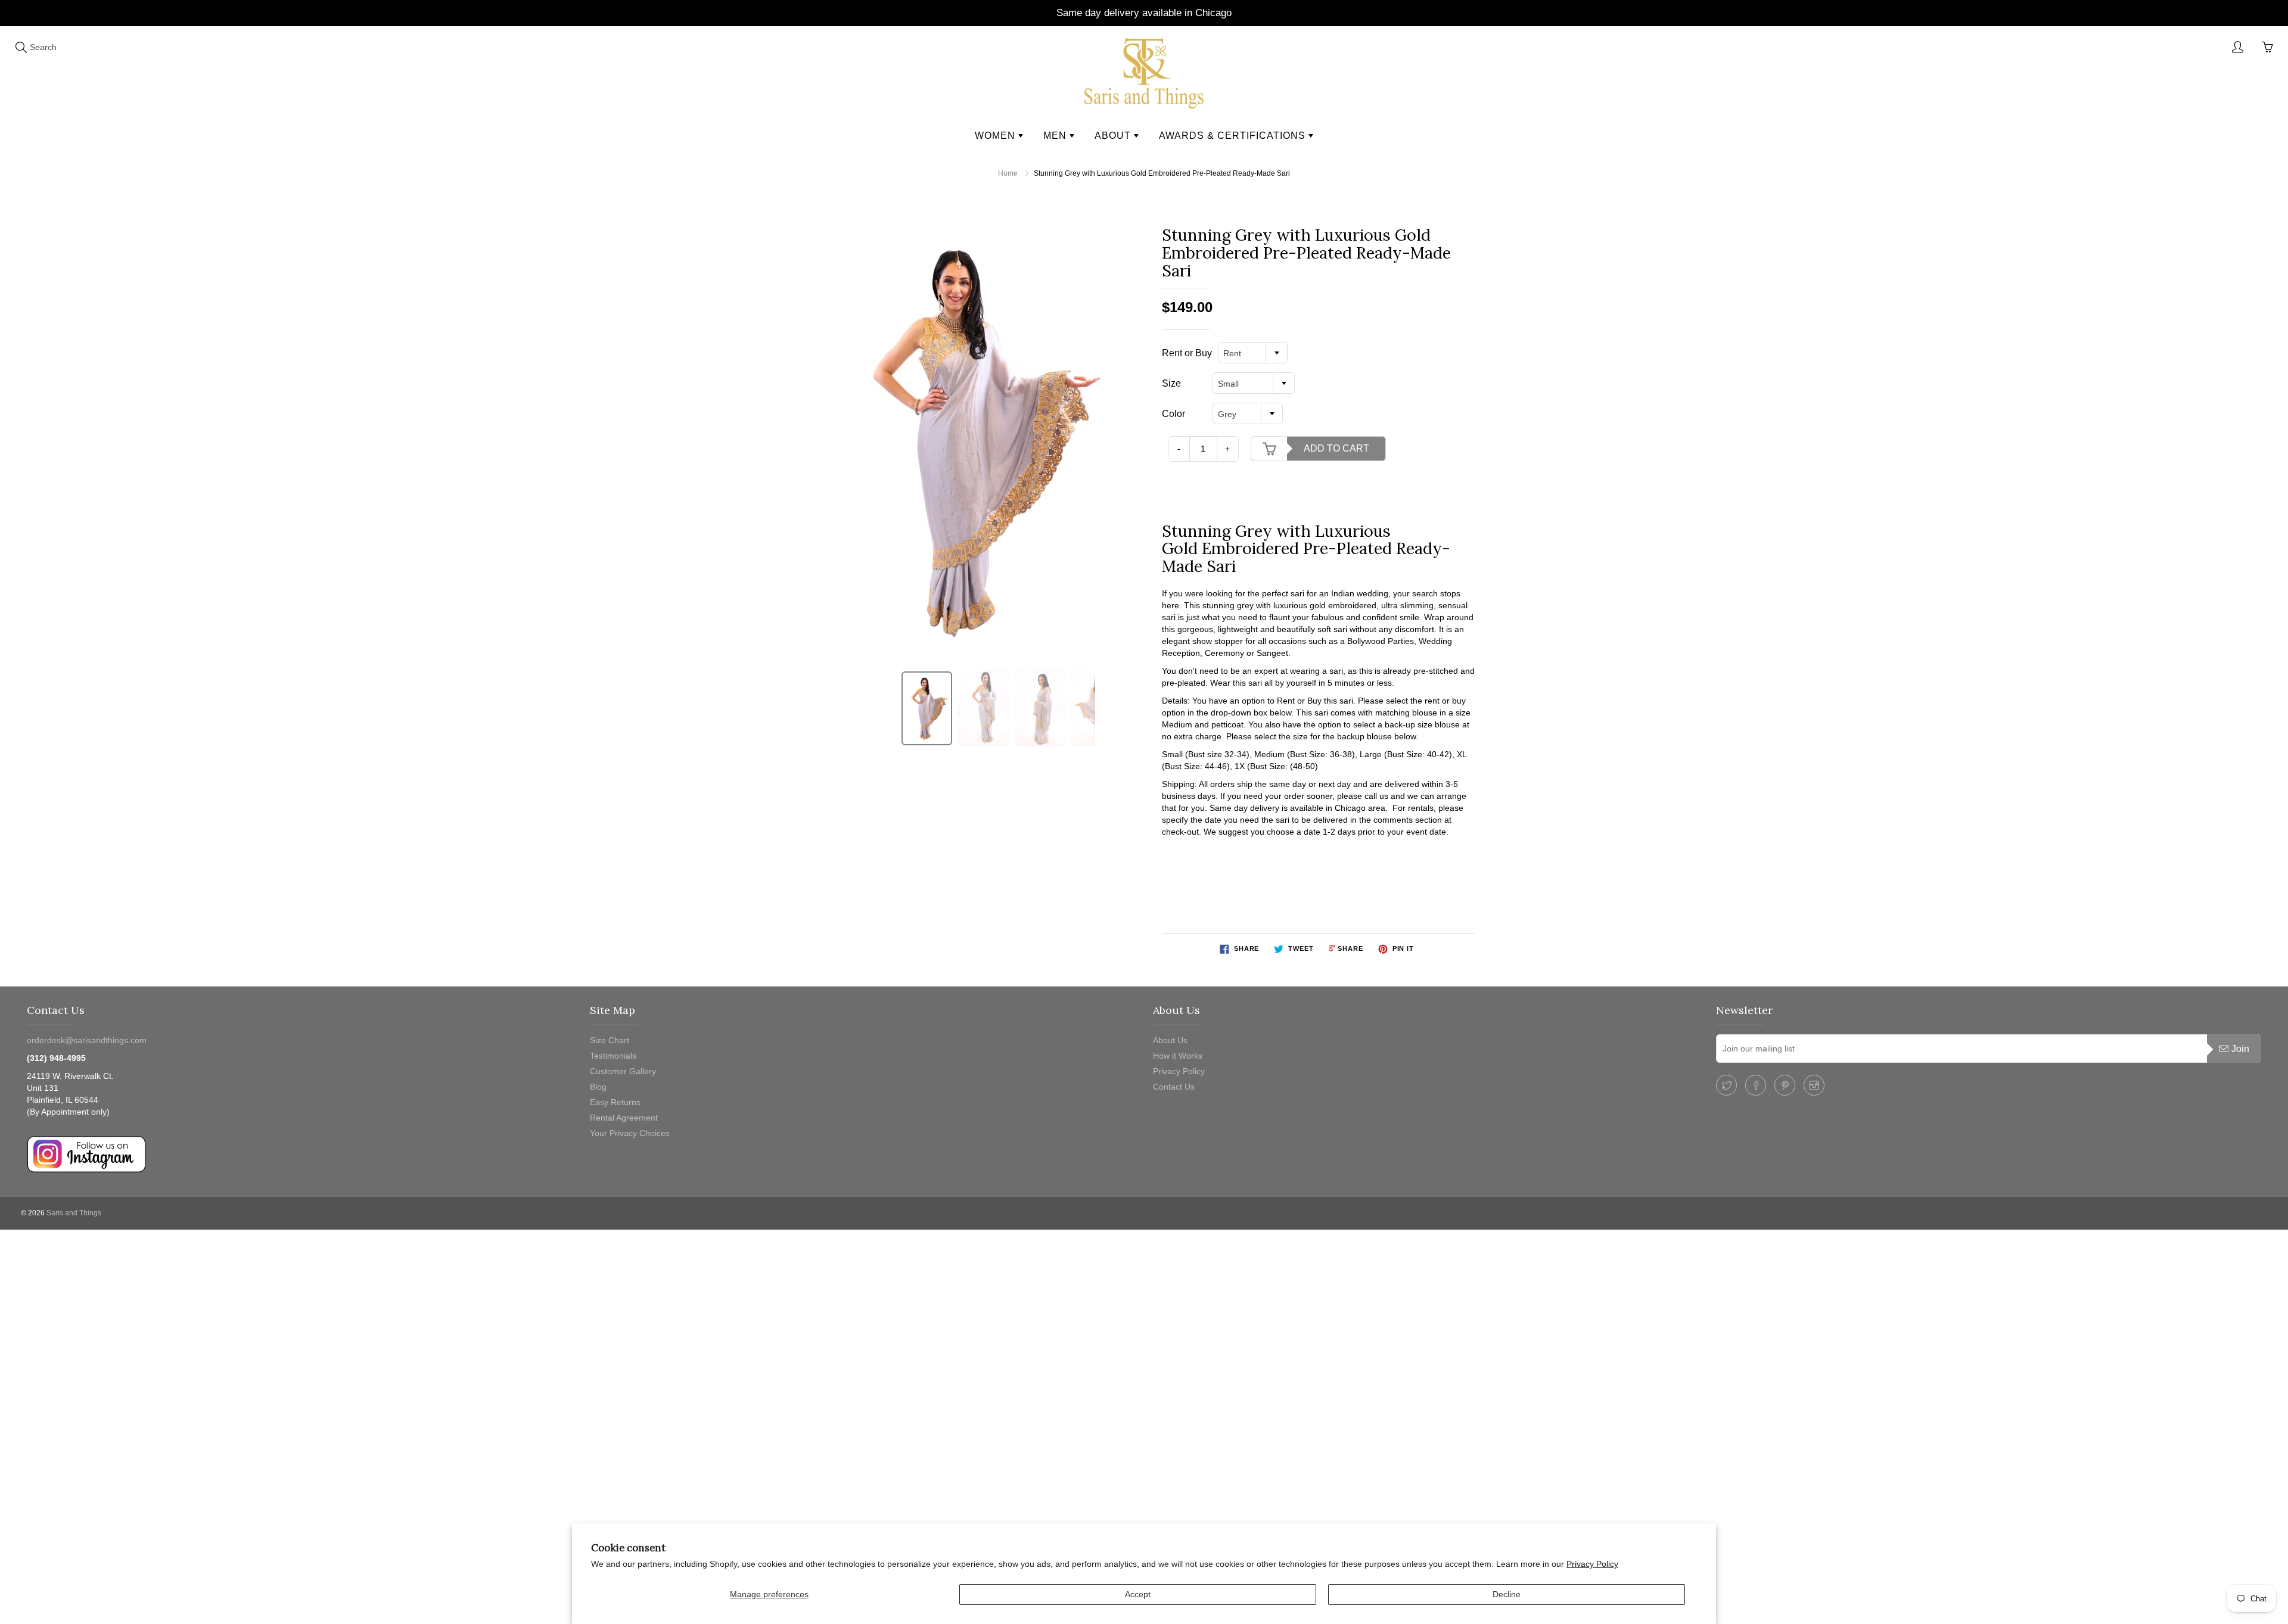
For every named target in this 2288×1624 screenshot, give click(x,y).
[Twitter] (1726, 1085)
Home (1008, 173)
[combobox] (1253, 353)
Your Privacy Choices (630, 1133)
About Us (1170, 1040)
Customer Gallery (623, 1071)
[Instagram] (1814, 1085)
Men (1056, 136)
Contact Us (1174, 1087)
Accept (1138, 1594)
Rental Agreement (624, 1118)
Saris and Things (74, 1213)
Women (997, 136)
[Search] (21, 47)
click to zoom (973, 441)
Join (2240, 1049)
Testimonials (613, 1056)
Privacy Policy (1592, 1564)
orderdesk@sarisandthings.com (87, 1040)
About (1114, 136)
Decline (1507, 1594)
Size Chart (610, 1040)
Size (1171, 383)
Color (1173, 414)
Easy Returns (615, 1102)
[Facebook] (1756, 1085)
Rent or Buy (1187, 353)
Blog (598, 1087)
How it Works (1178, 1056)
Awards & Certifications (1234, 136)
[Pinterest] (1785, 1085)
